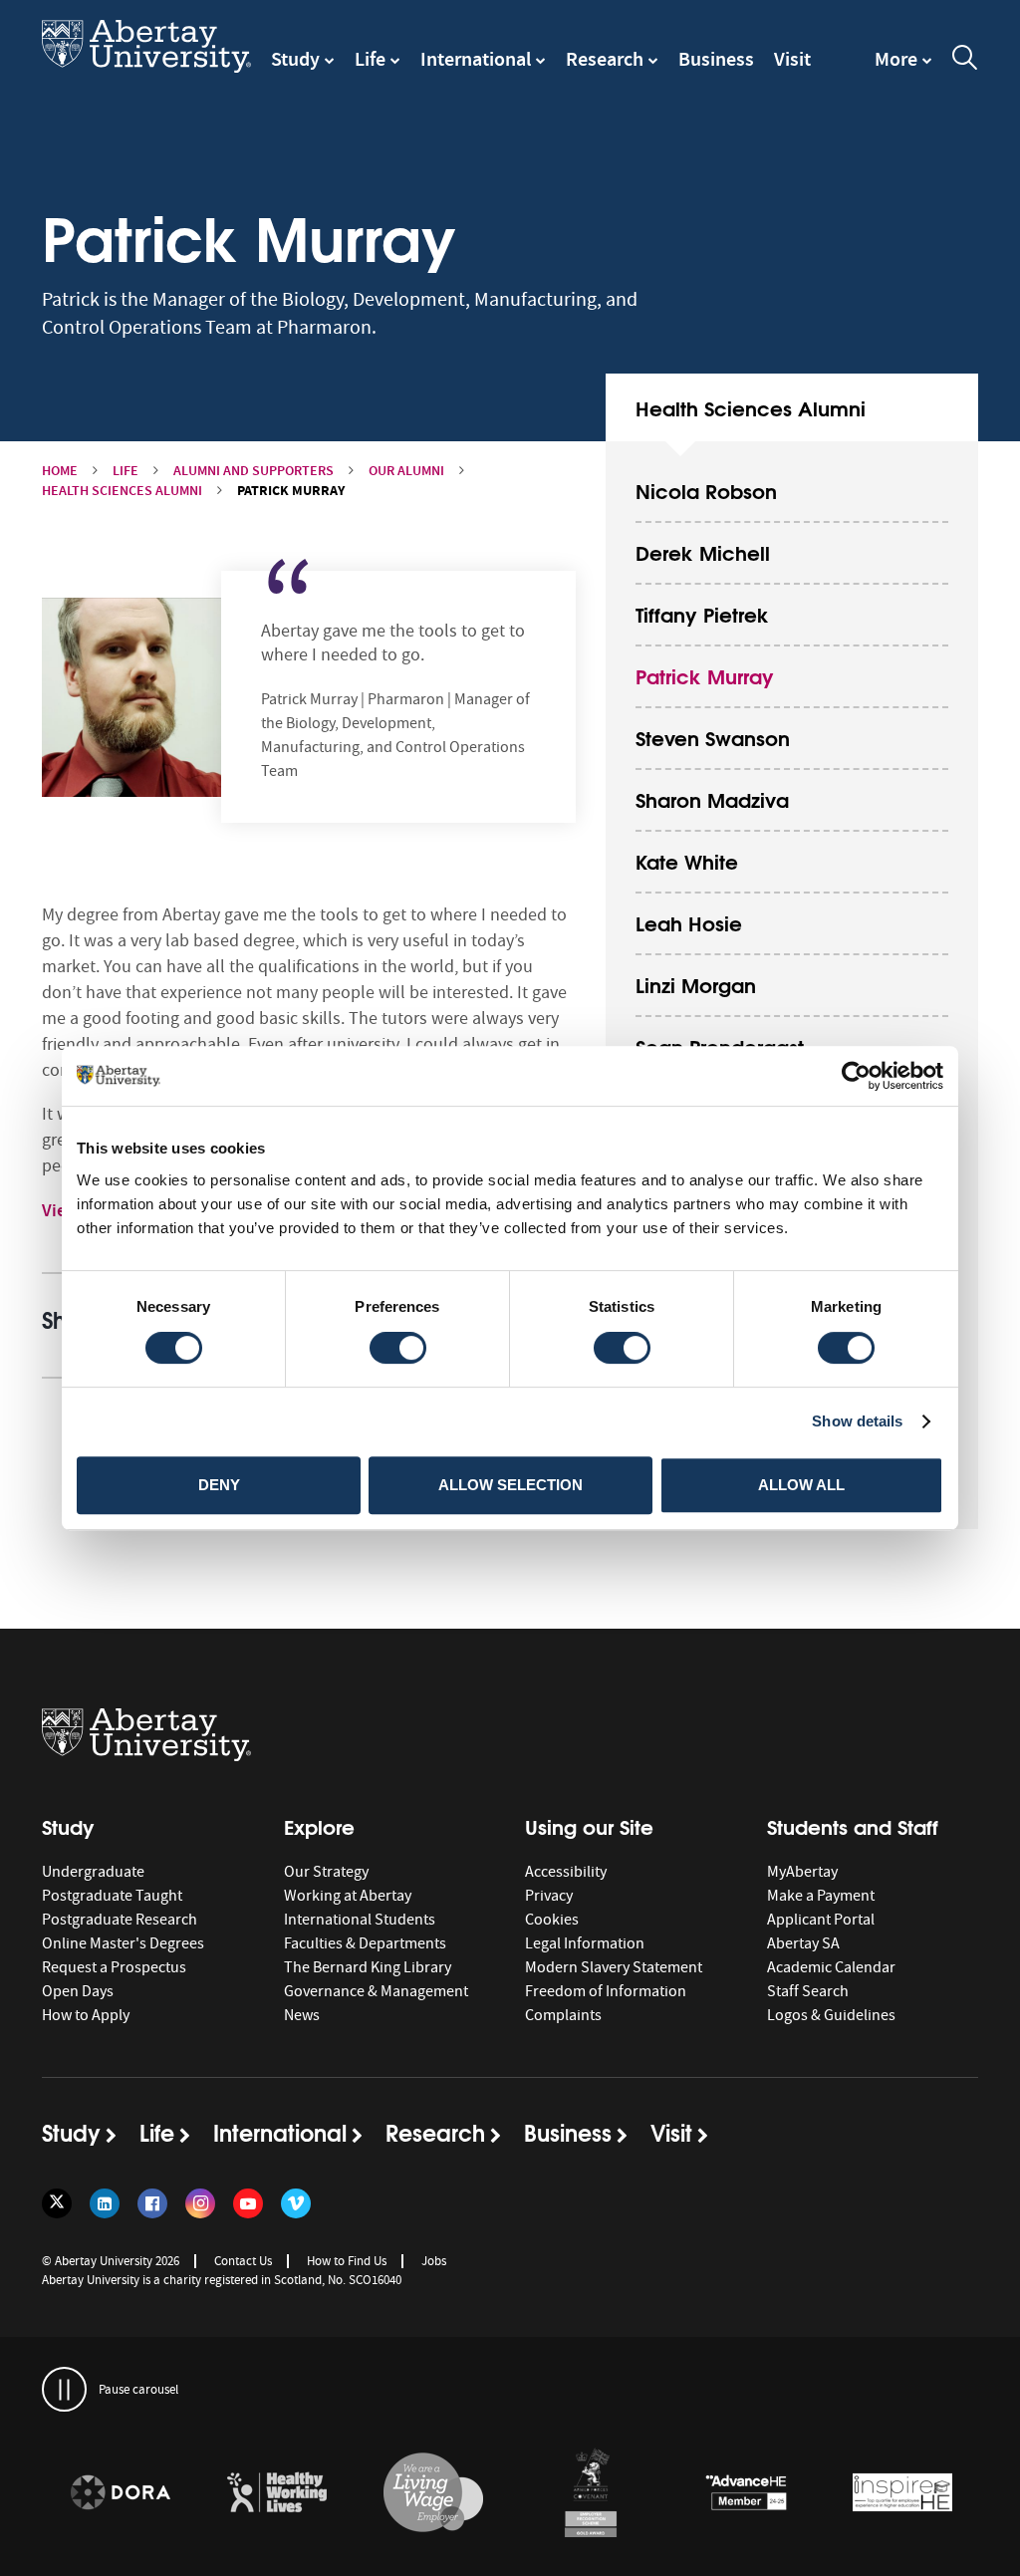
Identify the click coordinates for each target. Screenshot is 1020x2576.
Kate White (687, 860)
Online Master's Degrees (123, 1943)
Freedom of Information (606, 1991)
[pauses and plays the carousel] (64, 2389)
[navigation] (903, 69)
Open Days (78, 1991)
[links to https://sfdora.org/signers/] (121, 2493)
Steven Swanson (713, 737)
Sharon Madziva (712, 798)
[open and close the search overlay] (965, 61)
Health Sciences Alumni (122, 491)
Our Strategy (326, 1872)
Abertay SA (803, 1943)
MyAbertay (802, 1872)
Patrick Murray (705, 675)
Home (60, 471)
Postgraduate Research (120, 1920)
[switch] (398, 1348)
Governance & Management (376, 1991)
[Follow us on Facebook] (152, 2203)
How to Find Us (347, 2261)
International (476, 59)
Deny (219, 1485)
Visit (792, 59)
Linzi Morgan (696, 984)
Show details (857, 1421)
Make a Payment (821, 1896)
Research (605, 59)
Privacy (549, 1896)
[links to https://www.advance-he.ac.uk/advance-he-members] (746, 2493)
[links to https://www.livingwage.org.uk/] (433, 2493)
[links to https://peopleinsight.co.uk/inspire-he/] (902, 2493)
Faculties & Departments (365, 1943)
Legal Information (585, 1943)
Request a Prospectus (114, 1967)
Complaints (563, 2015)
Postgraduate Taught (112, 1896)
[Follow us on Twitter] (57, 2203)
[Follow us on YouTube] (248, 2203)
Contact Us (243, 2261)
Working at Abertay (348, 1896)
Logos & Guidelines (831, 2015)
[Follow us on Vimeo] (296, 2203)
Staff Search (808, 1991)
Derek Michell (703, 551)
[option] (120, 2496)
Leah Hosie (689, 922)
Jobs (434, 2261)
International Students (360, 1920)
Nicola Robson (706, 490)
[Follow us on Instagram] (200, 2203)
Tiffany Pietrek (702, 613)
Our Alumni (406, 471)
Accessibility (566, 1872)
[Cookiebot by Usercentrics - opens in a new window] (856, 1076)
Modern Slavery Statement (614, 1967)
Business (716, 59)
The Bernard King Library (368, 1967)
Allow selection (510, 1485)
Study (295, 59)
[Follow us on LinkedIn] (105, 2203)
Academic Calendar (831, 1967)
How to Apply (86, 2015)
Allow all (801, 1485)
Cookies (552, 1920)
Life (370, 59)
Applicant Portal (821, 1920)
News (302, 2015)
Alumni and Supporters (254, 471)
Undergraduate (93, 1872)
